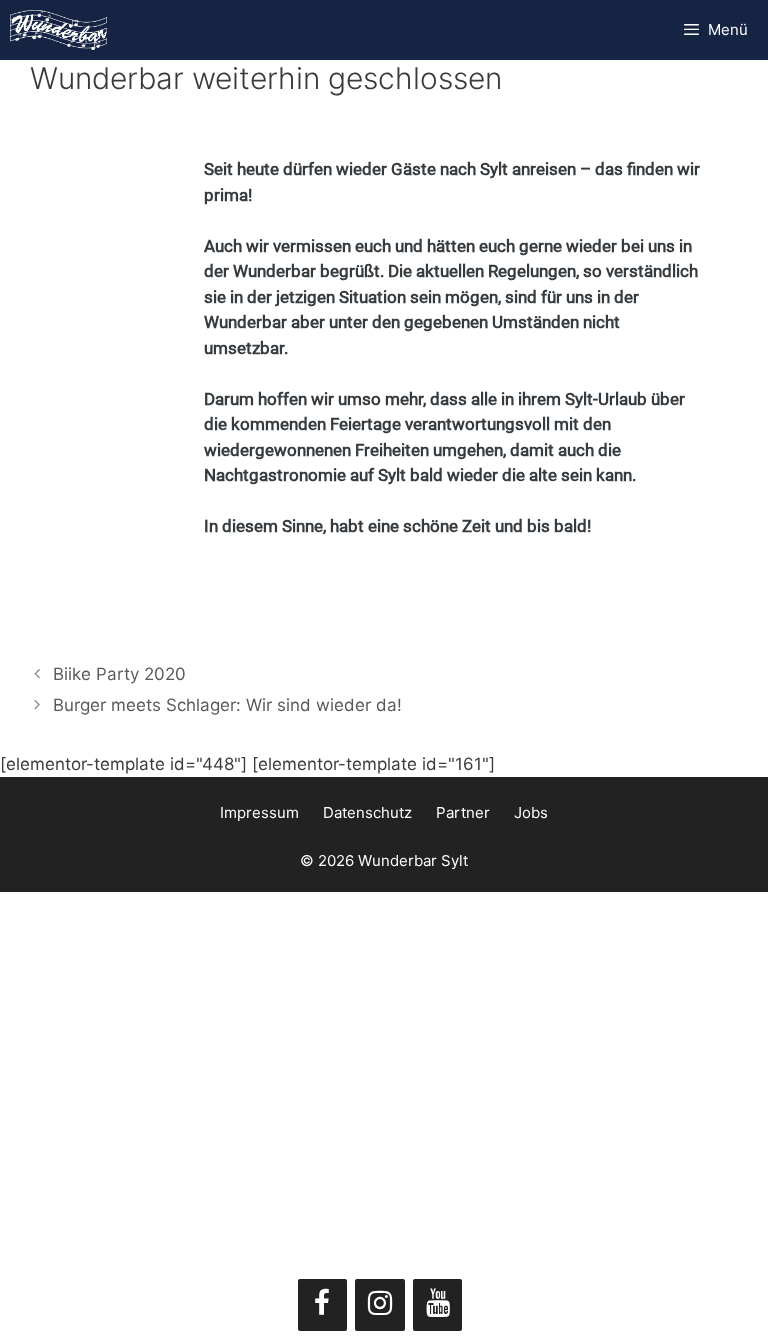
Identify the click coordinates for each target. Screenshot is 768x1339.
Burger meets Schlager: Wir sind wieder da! (227, 705)
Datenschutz (367, 812)
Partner (463, 812)
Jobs (531, 812)
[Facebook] (323, 1305)
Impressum (259, 812)
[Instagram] (380, 1305)
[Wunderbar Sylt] (58, 30)
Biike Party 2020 (119, 674)
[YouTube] (438, 1305)
